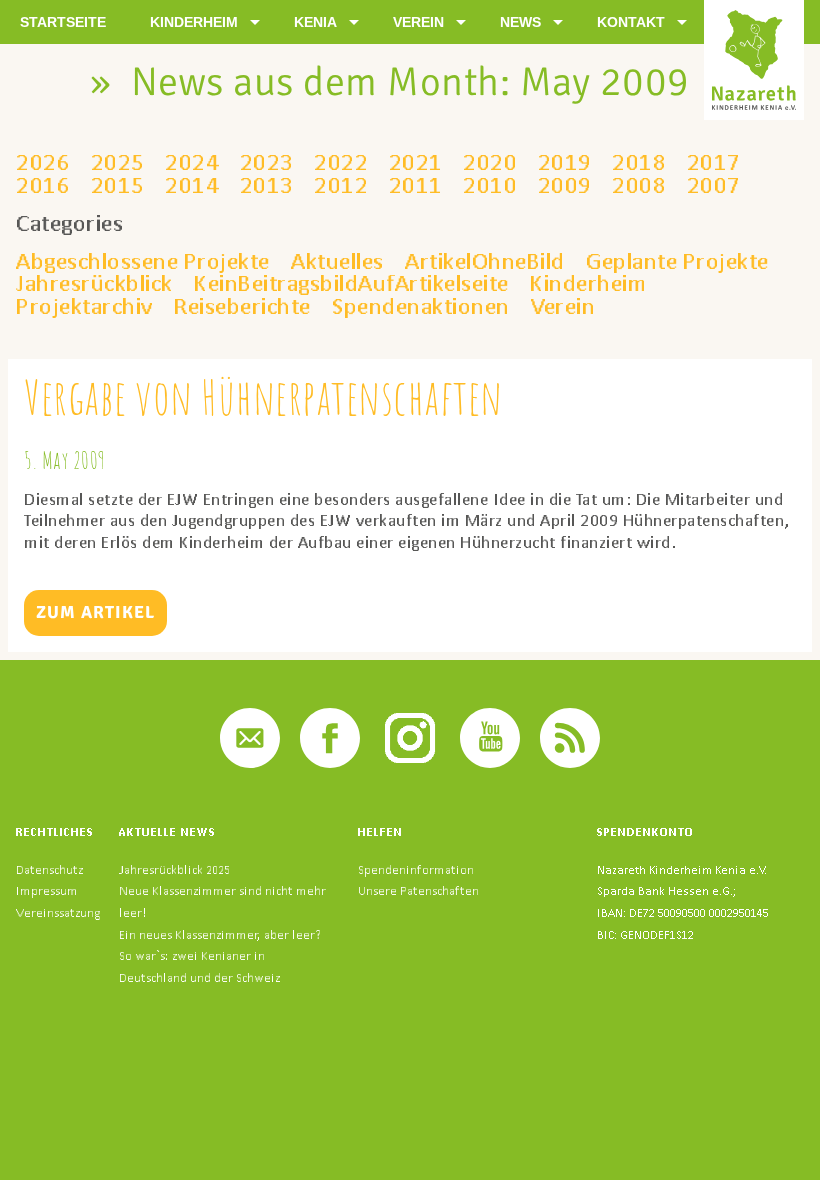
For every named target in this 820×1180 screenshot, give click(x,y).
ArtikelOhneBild (485, 261)
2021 (416, 162)
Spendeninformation (416, 869)
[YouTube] (490, 762)
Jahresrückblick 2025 (174, 869)
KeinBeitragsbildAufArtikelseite (351, 283)
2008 (639, 185)
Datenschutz (49, 869)
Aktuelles (337, 261)
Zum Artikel (95, 612)
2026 (43, 162)
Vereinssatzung (58, 912)
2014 (192, 185)
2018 (639, 162)
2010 (490, 185)
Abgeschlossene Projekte (143, 261)
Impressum (47, 890)
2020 (490, 162)
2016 (43, 185)
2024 (192, 162)
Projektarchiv (84, 306)
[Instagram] (410, 762)
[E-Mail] (250, 762)
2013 (267, 185)
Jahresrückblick (94, 283)
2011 (416, 185)
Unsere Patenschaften (418, 890)
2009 (565, 185)
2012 (341, 185)
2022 (341, 162)
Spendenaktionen (421, 306)
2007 (714, 185)
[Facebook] (330, 762)
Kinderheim (588, 283)
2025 (118, 162)
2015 (118, 185)
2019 (565, 162)
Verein (563, 306)
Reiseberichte (242, 306)
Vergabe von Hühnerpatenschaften (263, 396)
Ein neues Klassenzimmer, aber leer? (220, 934)
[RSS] (570, 762)
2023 (267, 162)
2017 (714, 162)
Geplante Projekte (677, 261)
